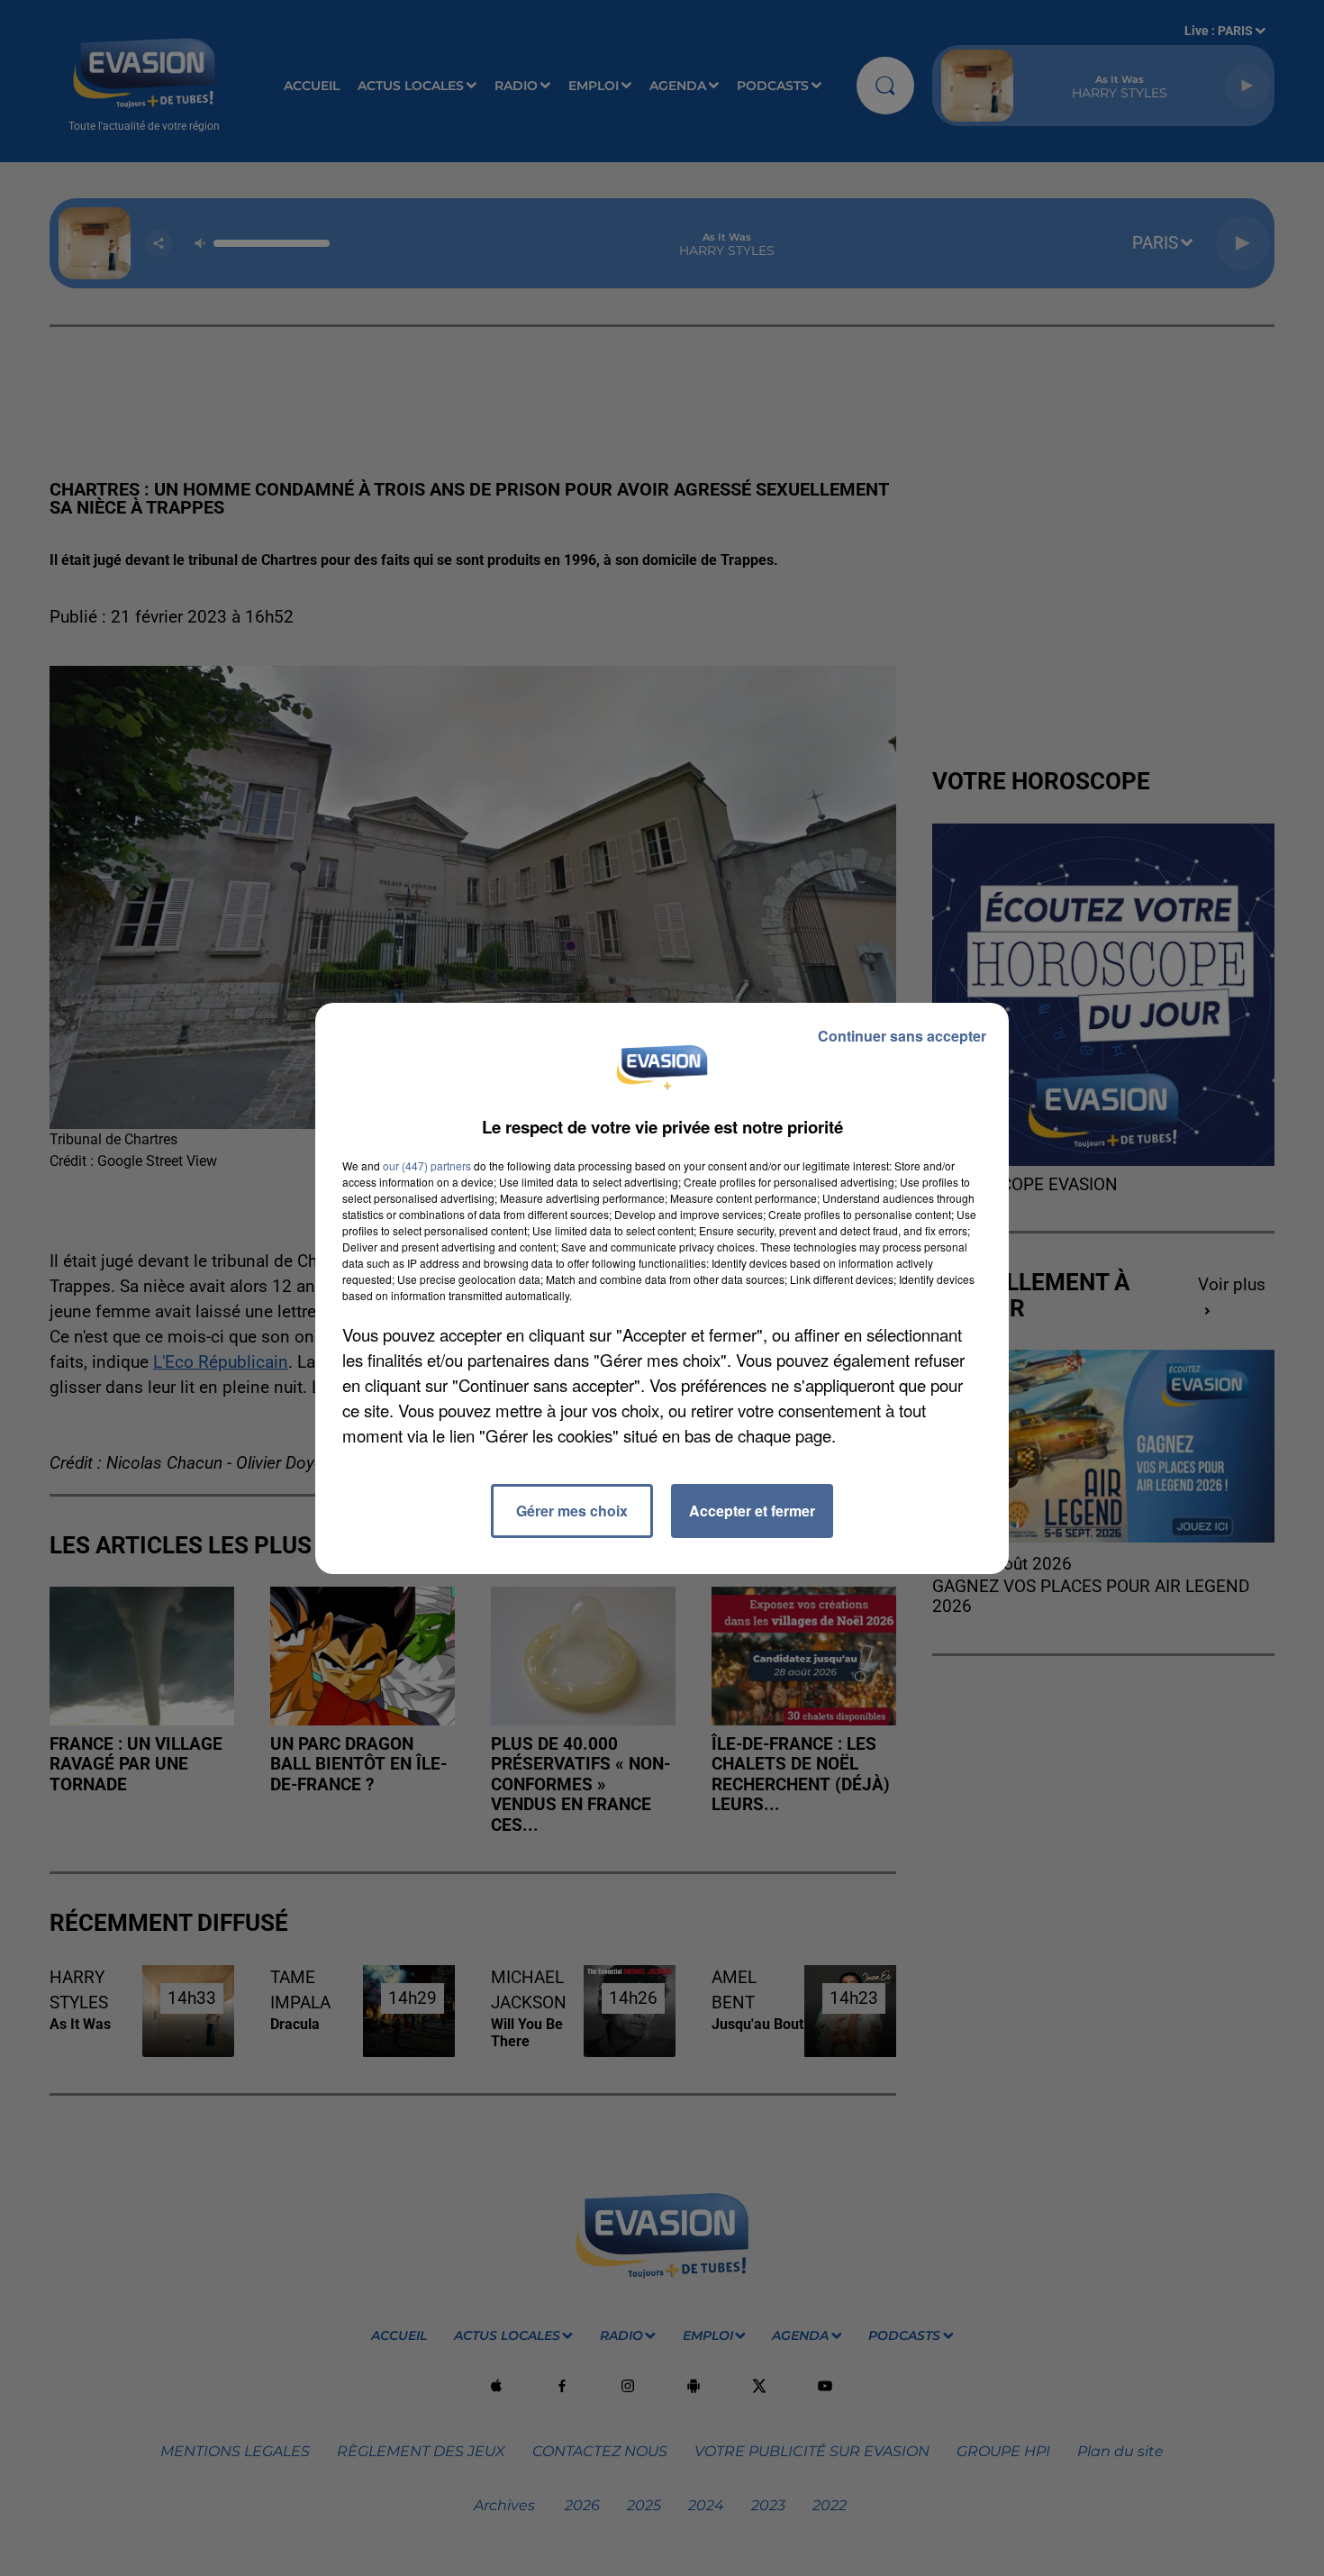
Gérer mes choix (572, 1511)
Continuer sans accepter (902, 1036)
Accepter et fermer (752, 1511)
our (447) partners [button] (427, 1165)
